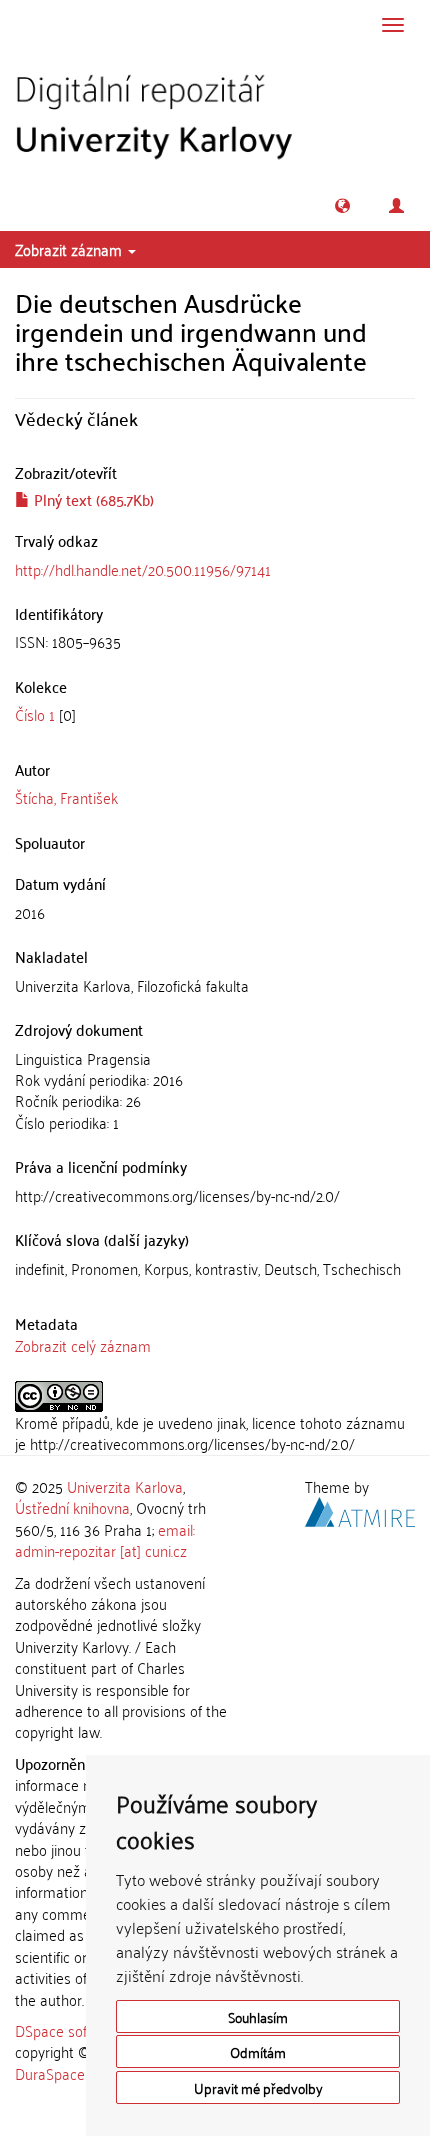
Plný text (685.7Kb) (92, 499)
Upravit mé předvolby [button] (258, 2087)
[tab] (215, 641)
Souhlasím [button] (258, 2016)
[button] (342, 205)
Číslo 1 (35, 714)
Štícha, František (66, 797)
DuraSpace (50, 2073)
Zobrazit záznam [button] (70, 249)
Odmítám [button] (258, 2051)
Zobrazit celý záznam (83, 1345)
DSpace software (69, 2030)
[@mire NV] (360, 1509)
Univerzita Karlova (125, 1486)
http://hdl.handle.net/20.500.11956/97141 (143, 569)
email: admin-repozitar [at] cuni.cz (105, 1539)
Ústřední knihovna (72, 1507)
